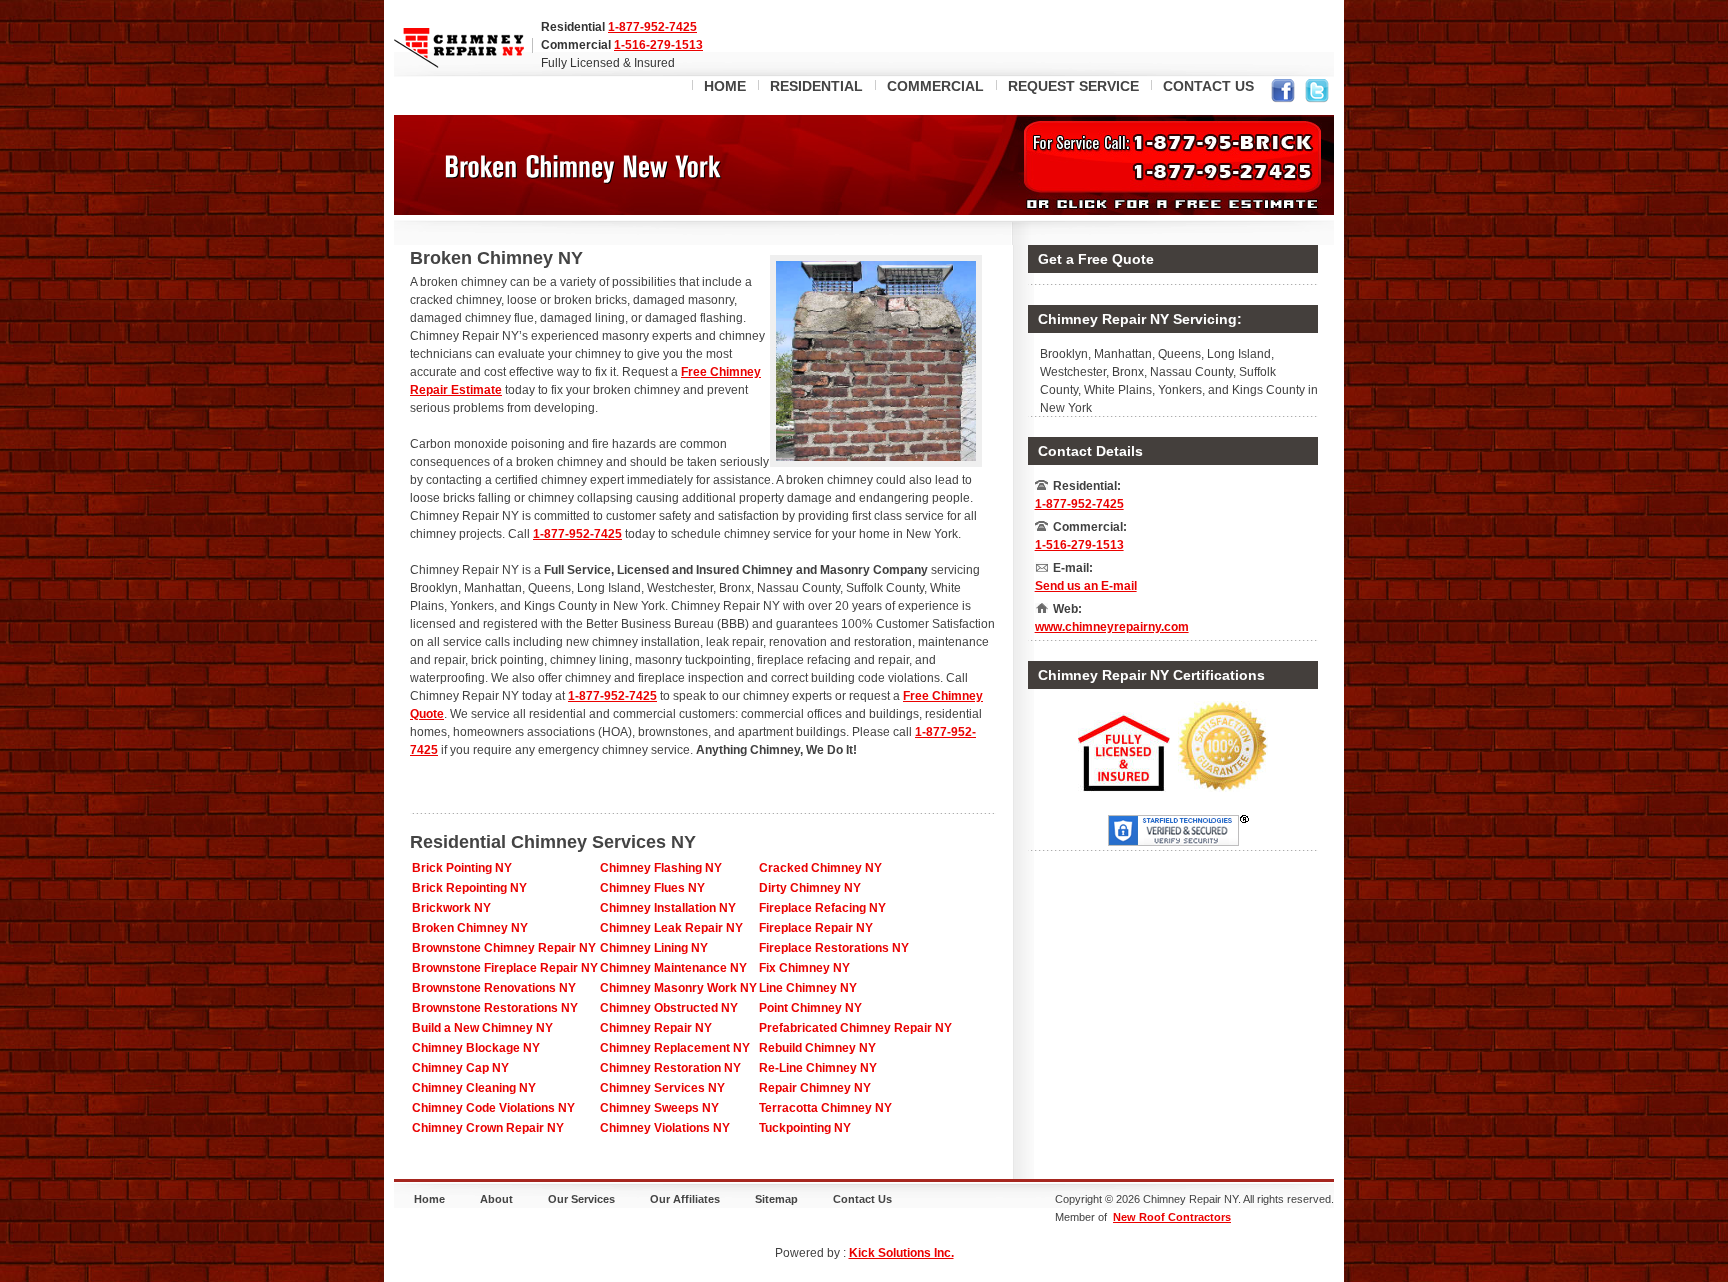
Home (429, 1199)
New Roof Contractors (1172, 1217)
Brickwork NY (451, 908)
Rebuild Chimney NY (817, 1048)
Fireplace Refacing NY (822, 908)
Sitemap (776, 1199)
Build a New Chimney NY (482, 1028)
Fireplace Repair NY (816, 928)
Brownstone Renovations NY (494, 988)
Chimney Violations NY (665, 1128)
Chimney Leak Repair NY (671, 928)
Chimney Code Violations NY (493, 1108)
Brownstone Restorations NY (495, 1008)
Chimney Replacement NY (675, 1048)
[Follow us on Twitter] (1317, 93)
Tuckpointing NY (805, 1128)
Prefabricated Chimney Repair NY (855, 1028)
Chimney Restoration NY (670, 1068)
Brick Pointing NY (462, 868)
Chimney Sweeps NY (659, 1108)
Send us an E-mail (1086, 586)
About (496, 1199)
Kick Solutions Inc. (901, 1253)
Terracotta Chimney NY (825, 1108)
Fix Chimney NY (804, 968)
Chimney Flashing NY (661, 868)
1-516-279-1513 (658, 45)
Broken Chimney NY (470, 928)
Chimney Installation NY (668, 908)
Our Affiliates (685, 1199)
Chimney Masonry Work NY (678, 988)
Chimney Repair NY (656, 1028)
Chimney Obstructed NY (669, 1008)
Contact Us (862, 1199)
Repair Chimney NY (815, 1088)
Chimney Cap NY (460, 1068)
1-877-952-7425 (652, 27)
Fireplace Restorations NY (834, 948)
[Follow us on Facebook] (1283, 93)
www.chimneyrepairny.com (1112, 627)
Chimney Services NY (662, 1088)
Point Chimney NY (810, 1008)
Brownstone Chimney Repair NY (504, 948)
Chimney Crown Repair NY (488, 1128)
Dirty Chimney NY (810, 888)
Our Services (581, 1199)
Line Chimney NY (808, 988)
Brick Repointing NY (469, 888)
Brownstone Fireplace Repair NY (505, 968)
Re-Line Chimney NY (818, 1068)
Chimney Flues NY (652, 888)
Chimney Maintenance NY (673, 968)
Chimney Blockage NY (476, 1048)
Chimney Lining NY (654, 948)
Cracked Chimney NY (820, 868)
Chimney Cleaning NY (474, 1088)
